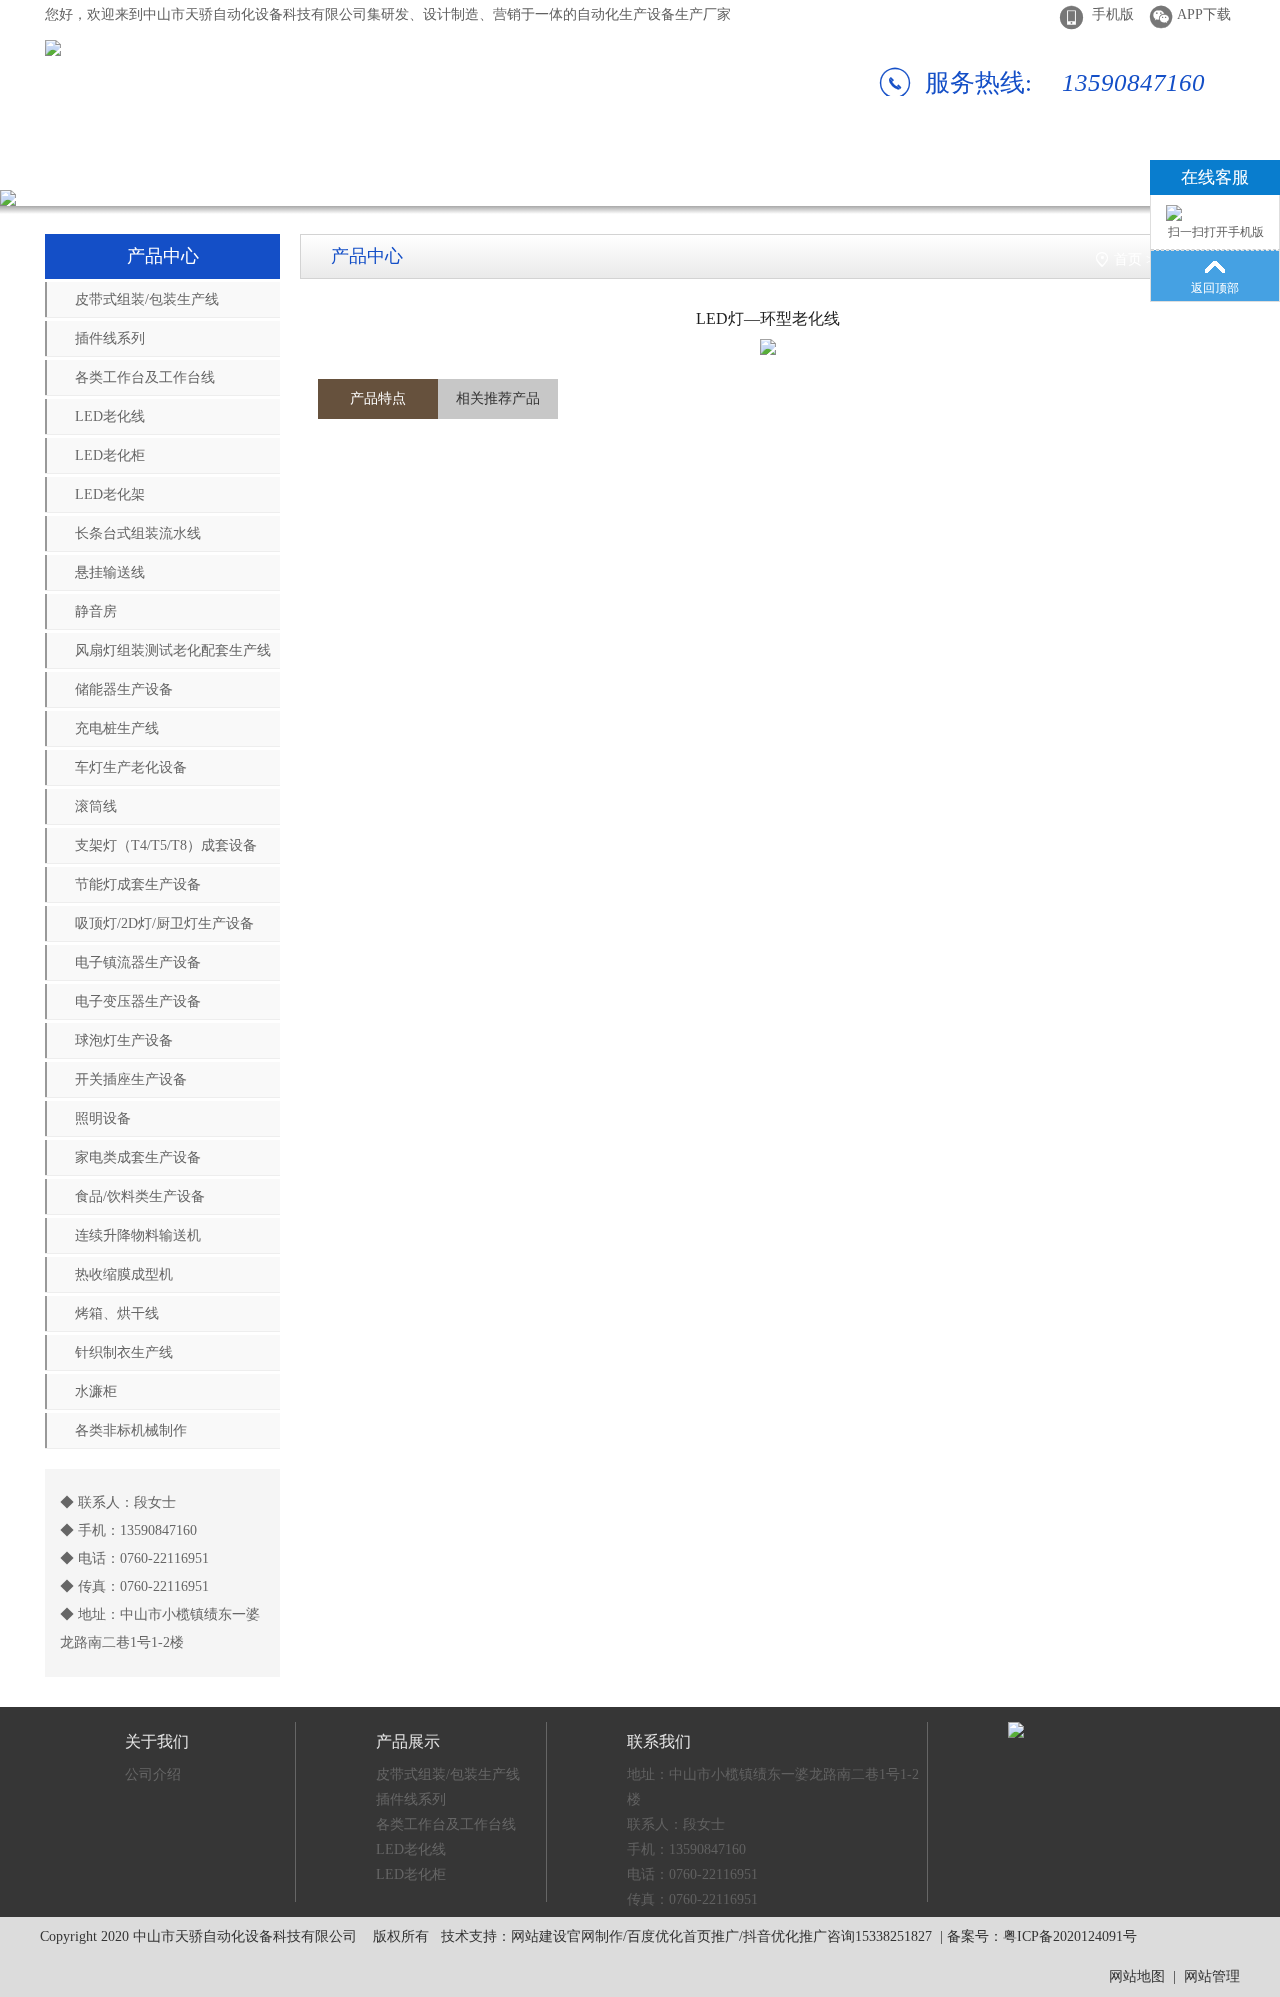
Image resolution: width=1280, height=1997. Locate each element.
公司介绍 (153, 1774)
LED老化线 (110, 416)
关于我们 (222, 164)
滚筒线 (96, 806)
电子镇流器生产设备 (138, 962)
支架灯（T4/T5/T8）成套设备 (166, 845)
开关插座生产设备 (131, 1079)
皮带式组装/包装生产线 (147, 299)
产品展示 (371, 164)
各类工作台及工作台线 (145, 377)
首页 (1128, 259)
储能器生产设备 (124, 689)
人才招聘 (967, 164)
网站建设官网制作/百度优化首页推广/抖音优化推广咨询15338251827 (721, 1936)
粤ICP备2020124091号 (1070, 1936)
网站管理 (1212, 1976)
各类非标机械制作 (131, 1430)
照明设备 (103, 1118)
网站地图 (1137, 1976)
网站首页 (73, 164)
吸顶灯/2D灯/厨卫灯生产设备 (164, 923)
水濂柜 (96, 1391)
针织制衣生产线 (124, 1352)
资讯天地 (818, 164)
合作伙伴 (520, 164)
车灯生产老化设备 (131, 767)
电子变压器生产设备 (138, 1001)
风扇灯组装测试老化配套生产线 (173, 650)
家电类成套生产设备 (138, 1157)
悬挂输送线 (110, 572)
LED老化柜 (110, 455)
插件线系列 (110, 338)
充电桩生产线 (117, 728)
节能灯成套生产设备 (138, 884)
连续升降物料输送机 (138, 1235)
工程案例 (669, 164)
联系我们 (1116, 164)
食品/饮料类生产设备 (140, 1196)
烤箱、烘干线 (117, 1313)
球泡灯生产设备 (124, 1040)
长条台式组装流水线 (138, 533)
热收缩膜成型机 (124, 1274)
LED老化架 (110, 494)
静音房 (96, 611)
